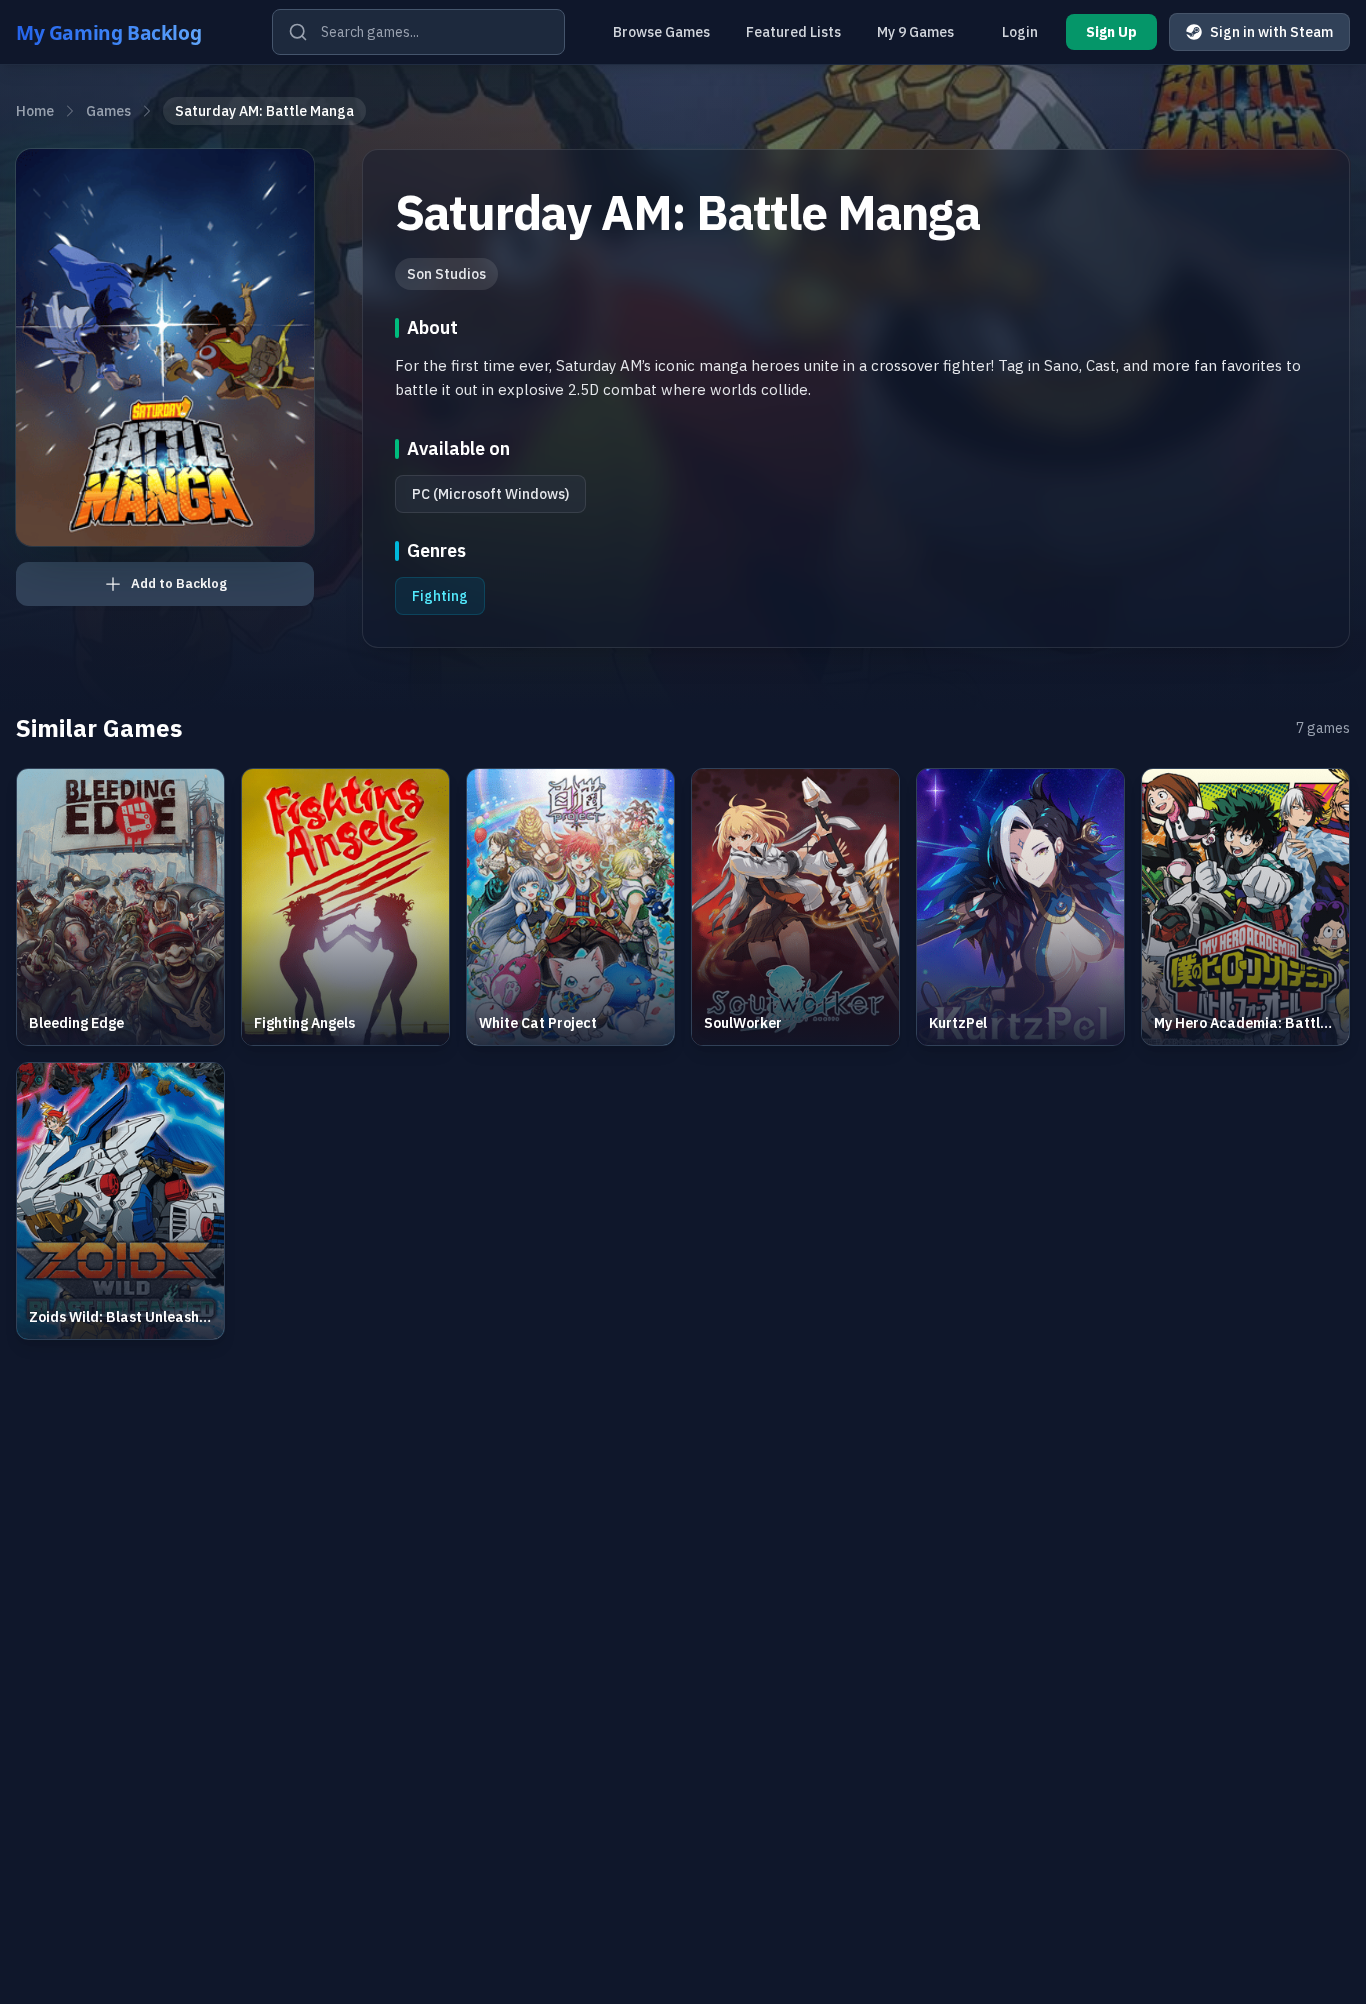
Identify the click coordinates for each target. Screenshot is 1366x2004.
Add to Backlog (179, 583)
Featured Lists (793, 32)
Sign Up (1111, 32)
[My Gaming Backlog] (128, 32)
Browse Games (661, 32)
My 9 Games (915, 32)
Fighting (440, 596)
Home (35, 111)
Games (108, 111)
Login (1020, 32)
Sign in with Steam (1271, 32)
